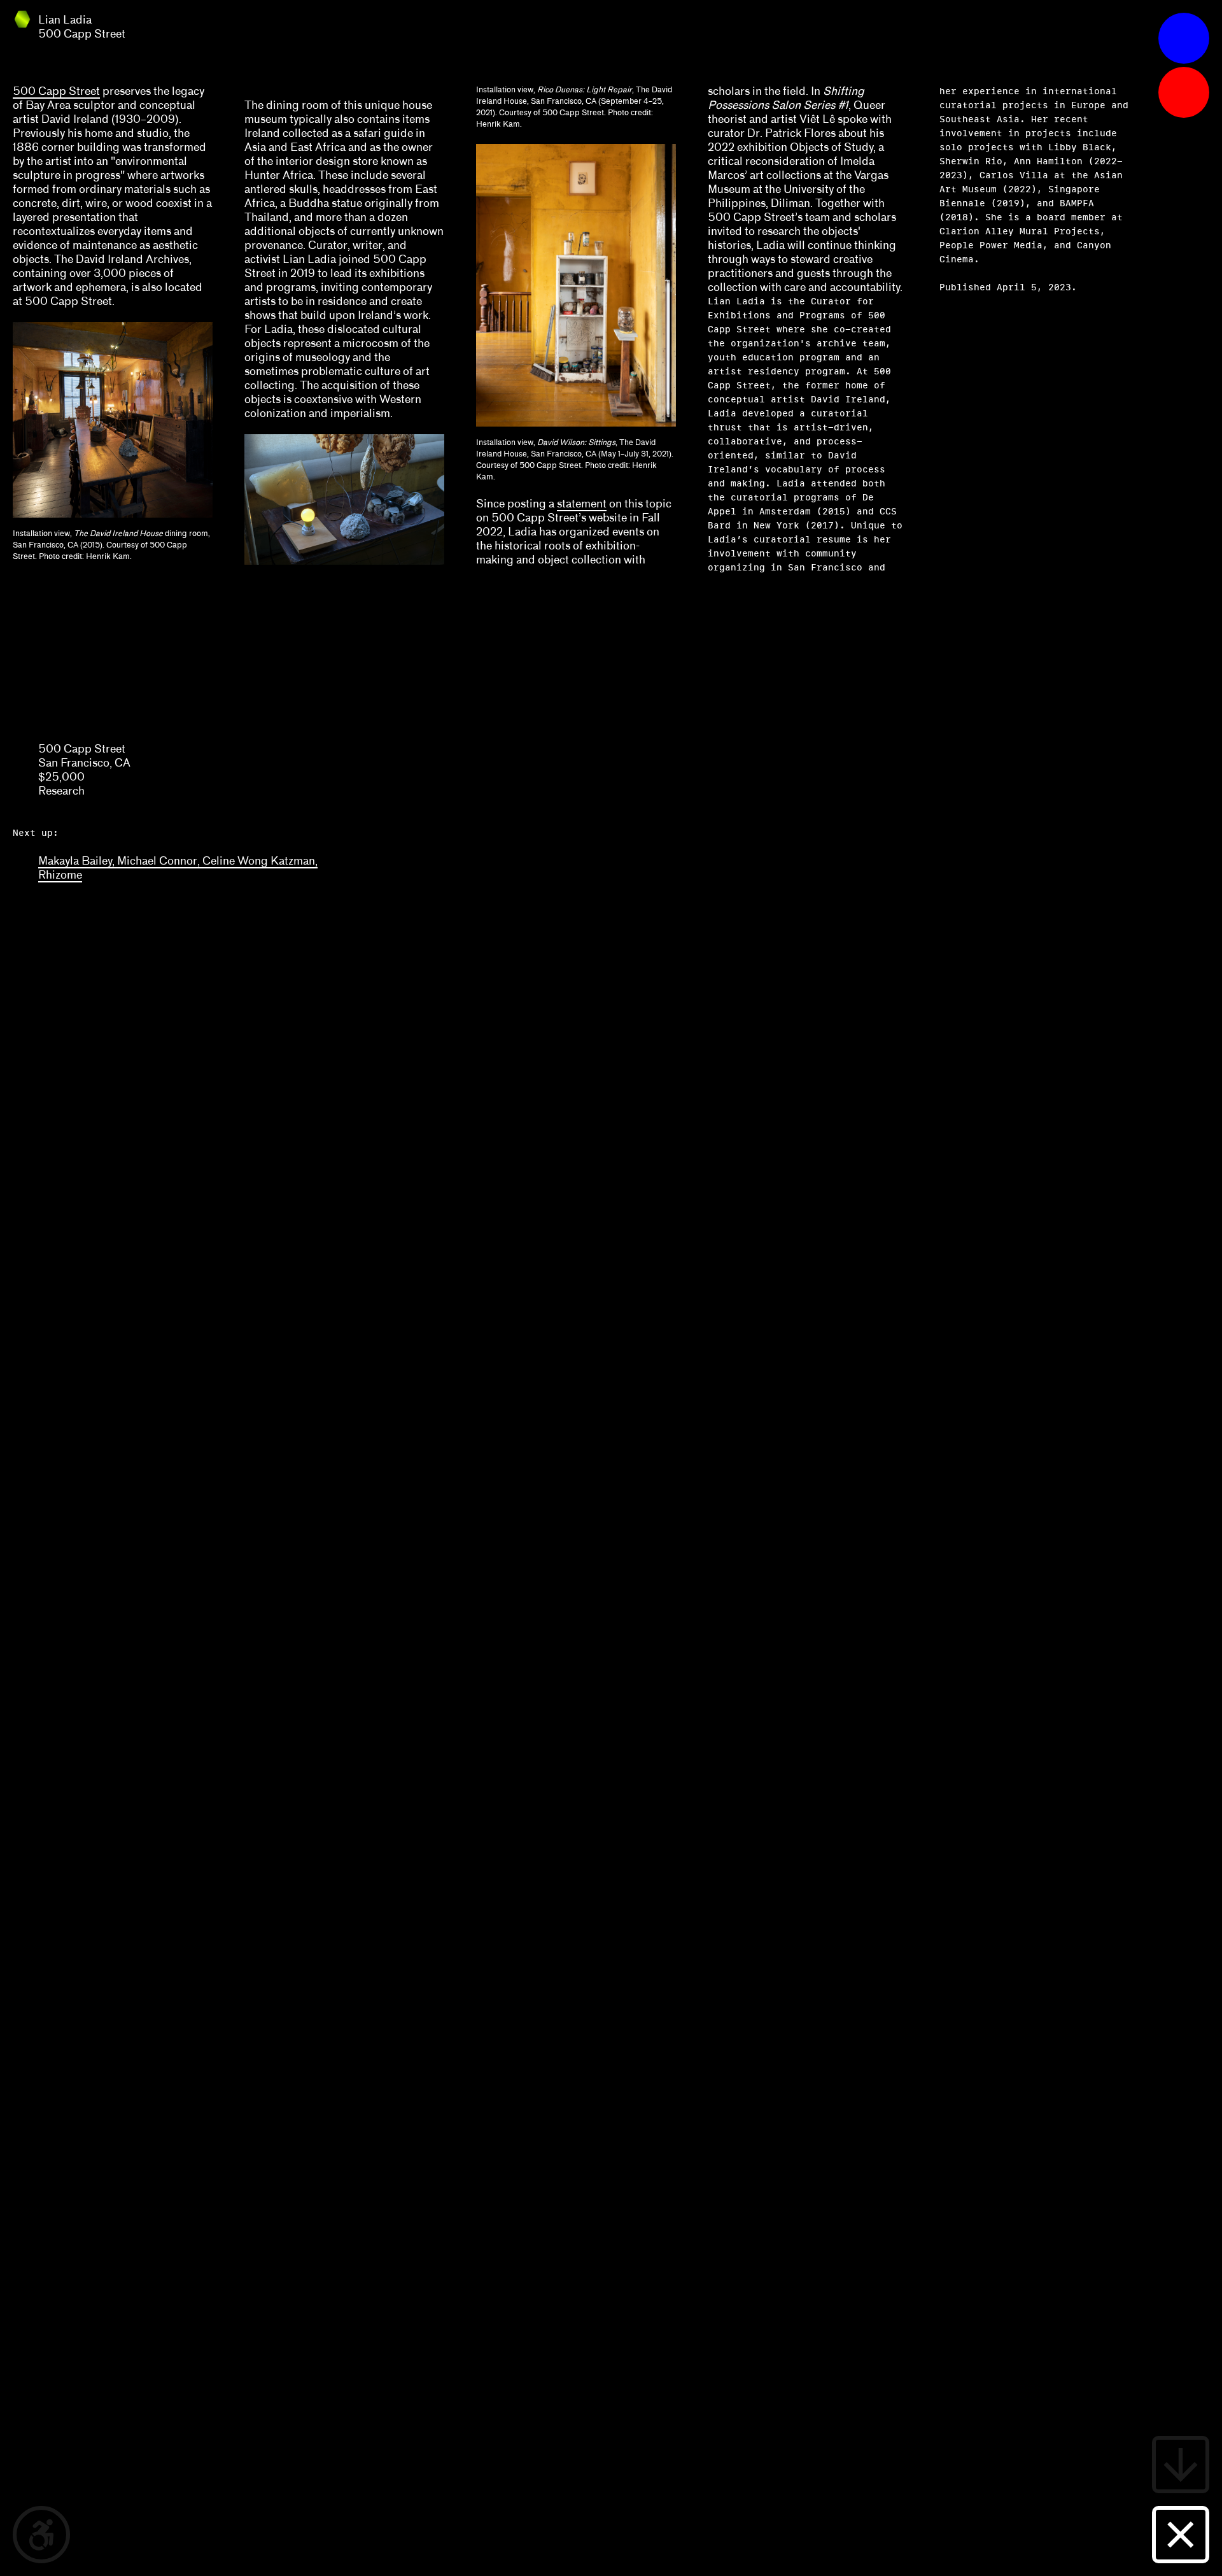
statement (582, 504)
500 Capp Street (56, 91)
